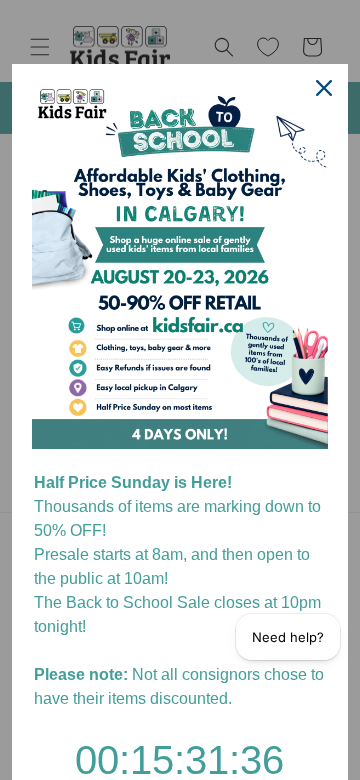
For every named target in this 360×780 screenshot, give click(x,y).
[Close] (324, 88)
